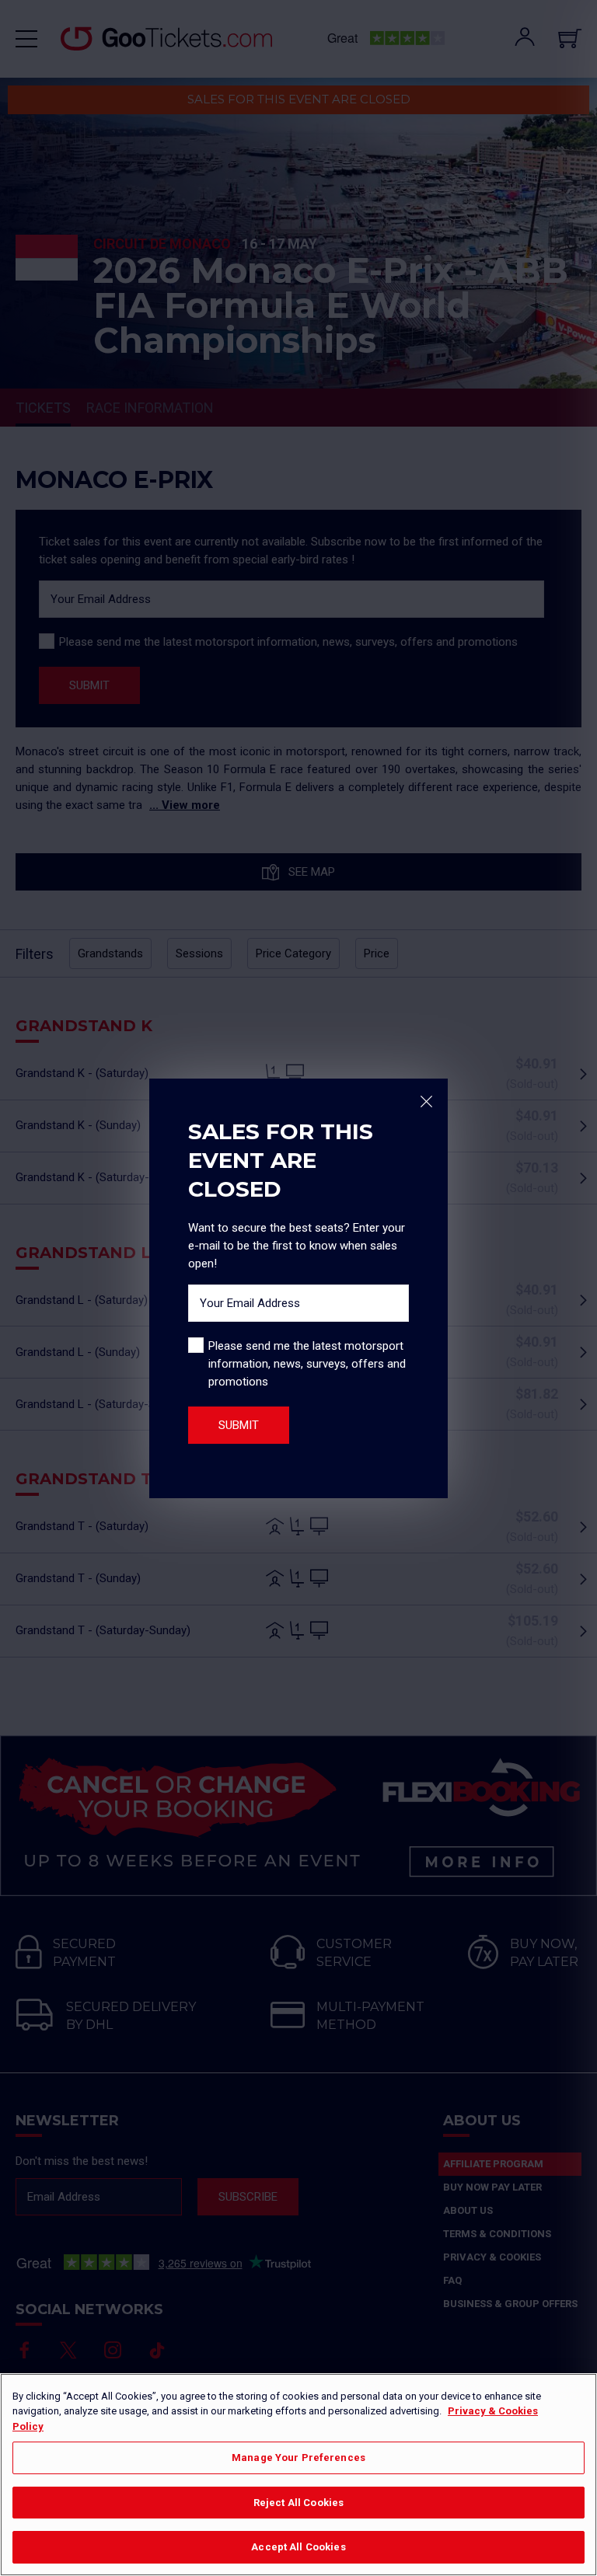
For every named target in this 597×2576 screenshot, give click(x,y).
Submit (239, 1425)
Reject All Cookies (298, 2503)
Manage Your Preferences (298, 2457)
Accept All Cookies (298, 2547)
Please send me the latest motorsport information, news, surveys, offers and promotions (307, 1364)
